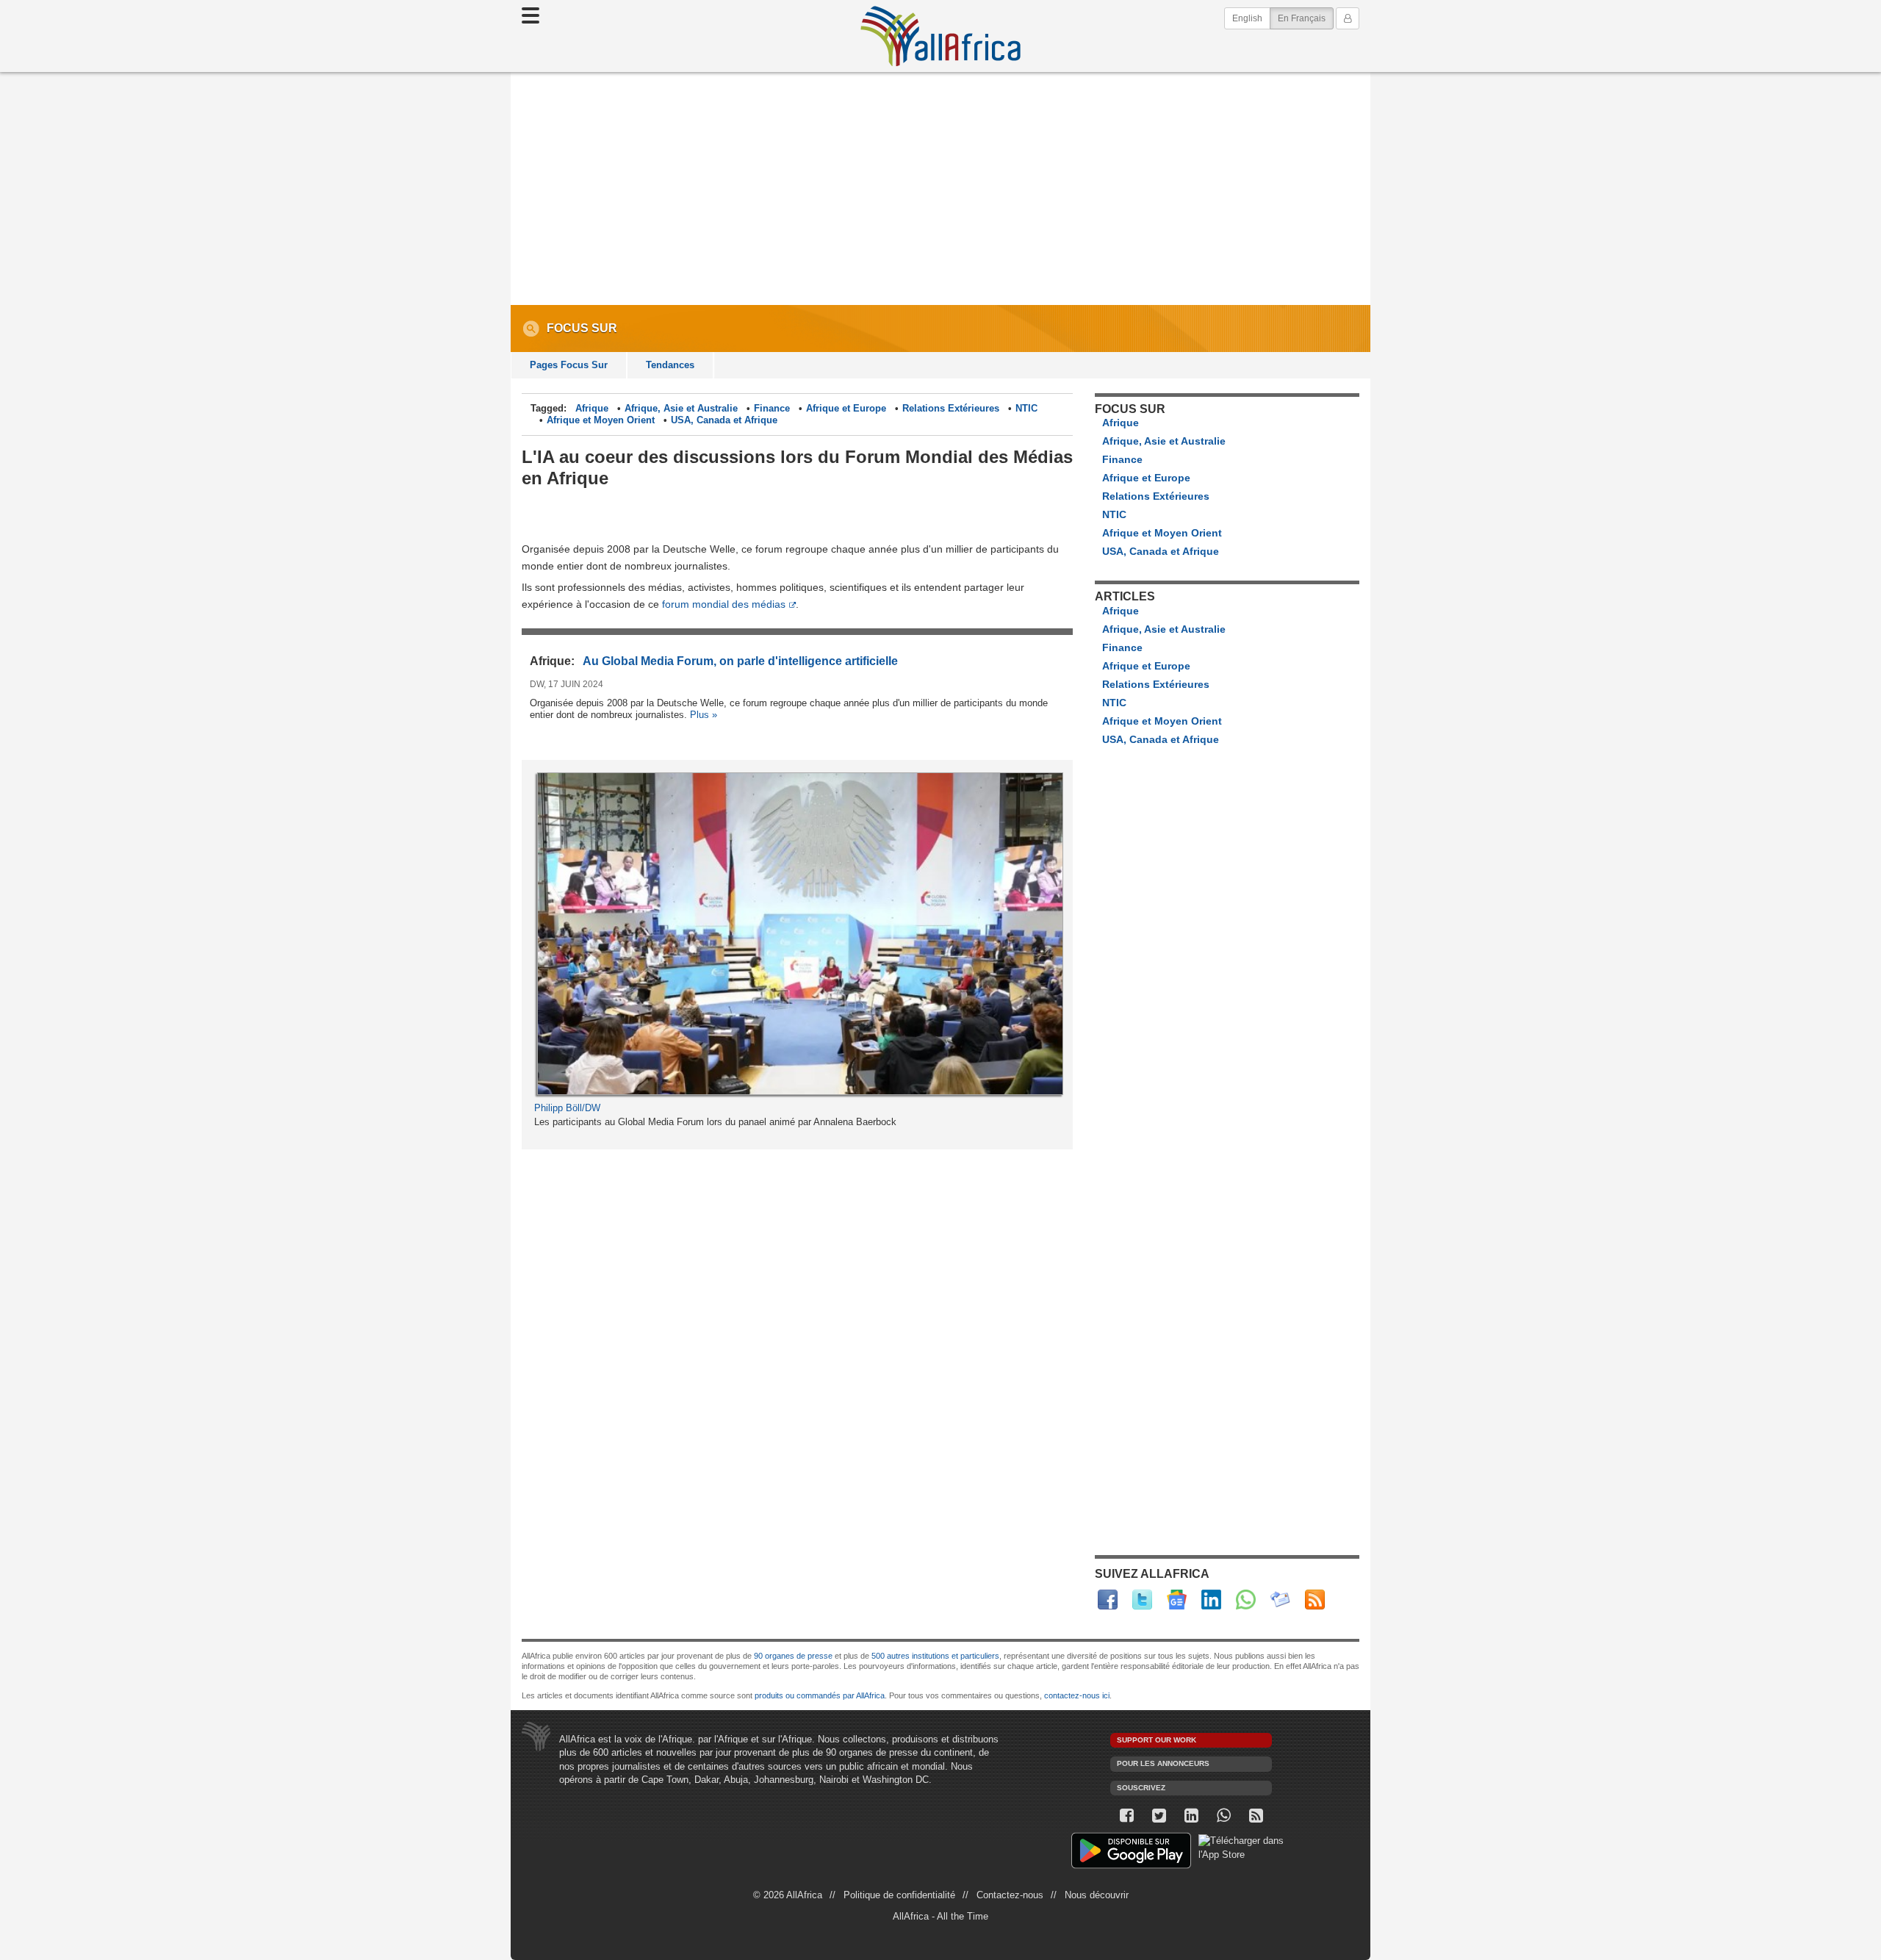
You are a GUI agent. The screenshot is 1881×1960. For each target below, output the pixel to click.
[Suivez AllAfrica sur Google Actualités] (1177, 1600)
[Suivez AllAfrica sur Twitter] (1142, 1600)
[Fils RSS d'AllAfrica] (1315, 1600)
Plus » (704, 715)
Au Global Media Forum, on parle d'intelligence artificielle (740, 661)
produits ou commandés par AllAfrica (820, 1695)
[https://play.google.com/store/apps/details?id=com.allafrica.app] (1131, 1852)
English (1247, 18)
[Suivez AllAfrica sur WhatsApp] (1246, 1600)
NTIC (1026, 408)
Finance (772, 408)
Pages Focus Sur (569, 365)
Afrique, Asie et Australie (681, 408)
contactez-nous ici (1077, 1695)
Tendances (670, 365)
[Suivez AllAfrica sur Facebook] (1108, 1600)
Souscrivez (1141, 1788)
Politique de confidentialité (899, 1895)
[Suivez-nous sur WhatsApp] (1223, 1816)
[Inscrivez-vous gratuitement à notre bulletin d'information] (1280, 1600)
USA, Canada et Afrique (724, 420)
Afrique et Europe (846, 408)
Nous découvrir (1097, 1895)
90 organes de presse (793, 1656)
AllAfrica (940, 36)
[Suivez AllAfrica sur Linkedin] (1211, 1600)
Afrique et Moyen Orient (601, 420)
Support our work (1157, 1740)
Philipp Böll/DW (567, 1108)
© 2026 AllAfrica (788, 1895)
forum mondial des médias (724, 604)
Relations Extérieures (951, 408)
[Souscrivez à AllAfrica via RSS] (1256, 1816)
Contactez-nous (1010, 1895)
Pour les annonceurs (1163, 1763)
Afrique (592, 408)
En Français (1306, 18)
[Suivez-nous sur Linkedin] (1191, 1816)
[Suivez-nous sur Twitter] (1159, 1816)
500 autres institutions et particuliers (935, 1656)
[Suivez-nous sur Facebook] (1126, 1816)
